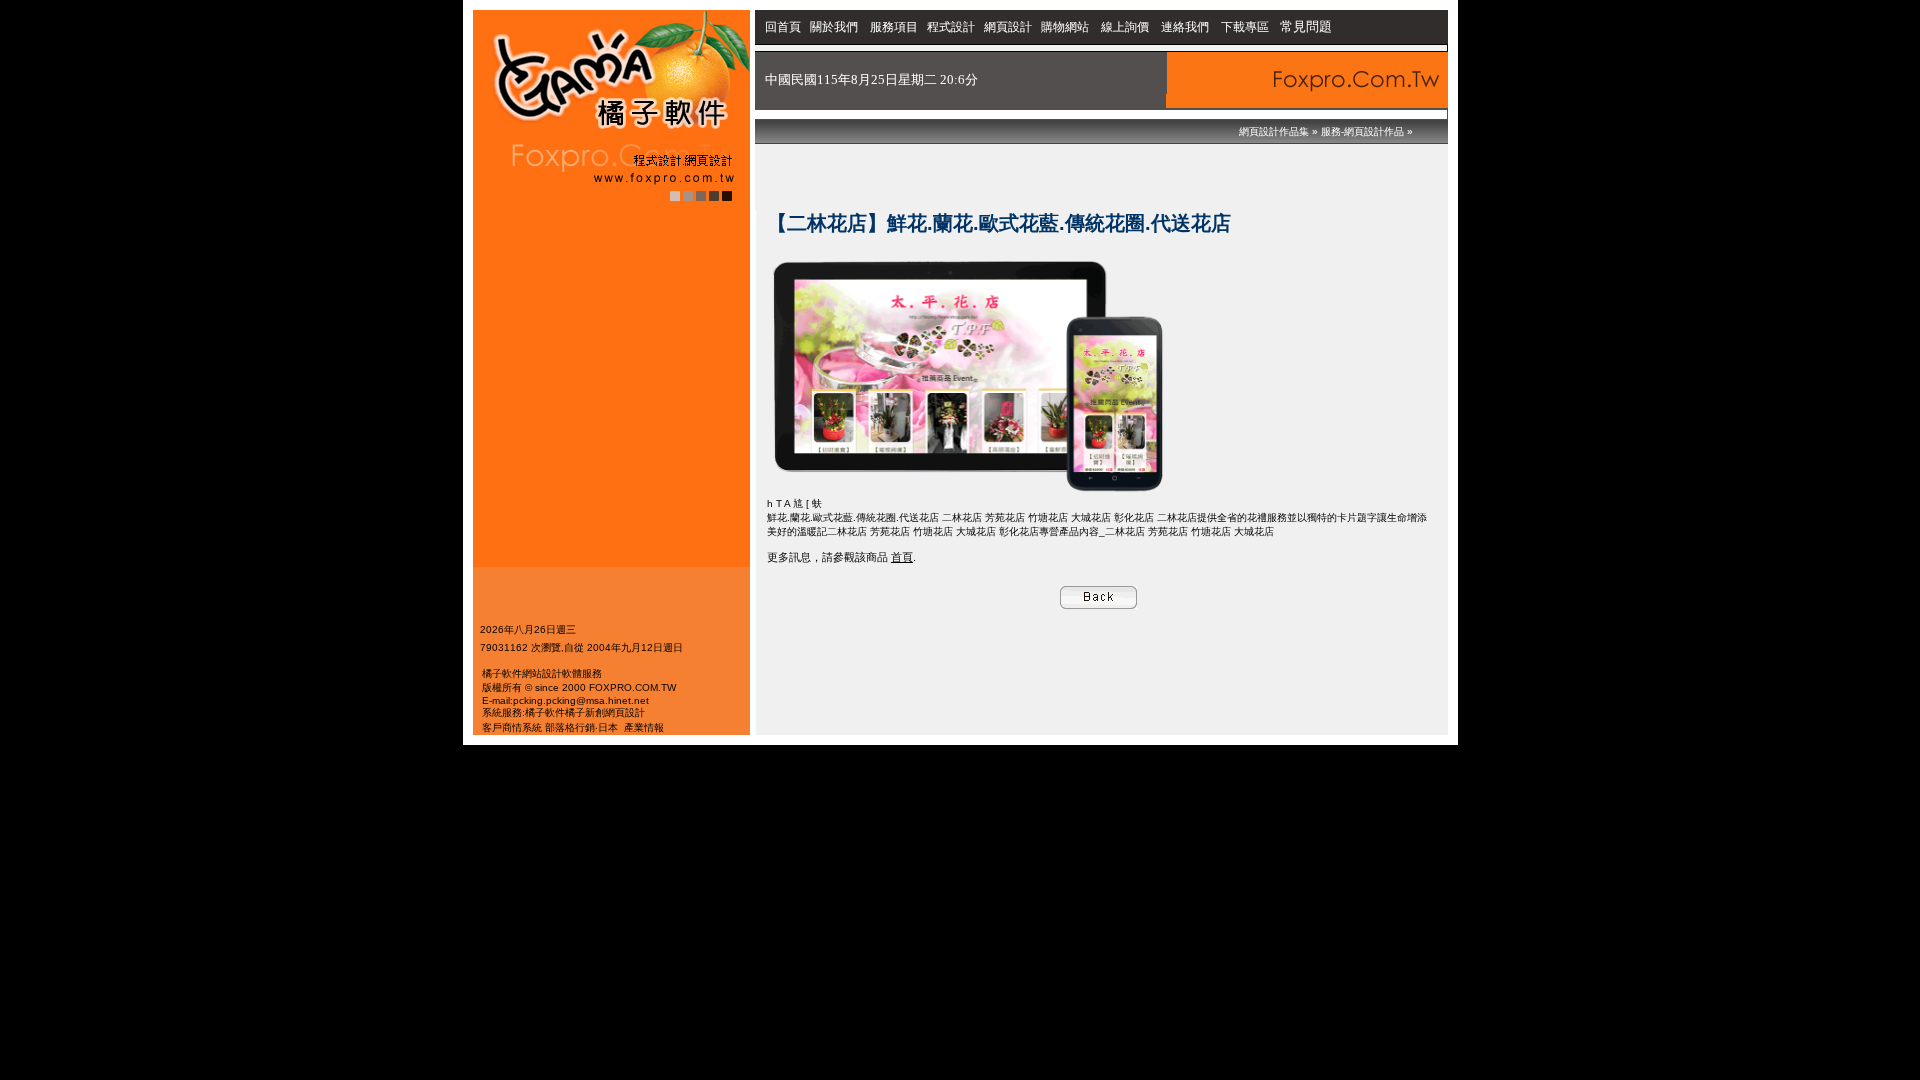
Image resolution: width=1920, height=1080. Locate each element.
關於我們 (835, 27)
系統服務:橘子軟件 (523, 712)
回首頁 (783, 27)
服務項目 (894, 27)
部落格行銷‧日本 (581, 727)
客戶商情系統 (512, 727)
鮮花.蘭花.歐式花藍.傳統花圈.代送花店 (853, 517)
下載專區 (1246, 27)
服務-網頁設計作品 (1362, 131)
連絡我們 (1185, 27)
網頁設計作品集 (1274, 131)
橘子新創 (585, 712)
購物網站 (1065, 27)
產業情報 (644, 727)
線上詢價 (1125, 27)
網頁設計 (1008, 27)
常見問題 (1306, 26)
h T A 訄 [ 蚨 (794, 503)
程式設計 (951, 27)
